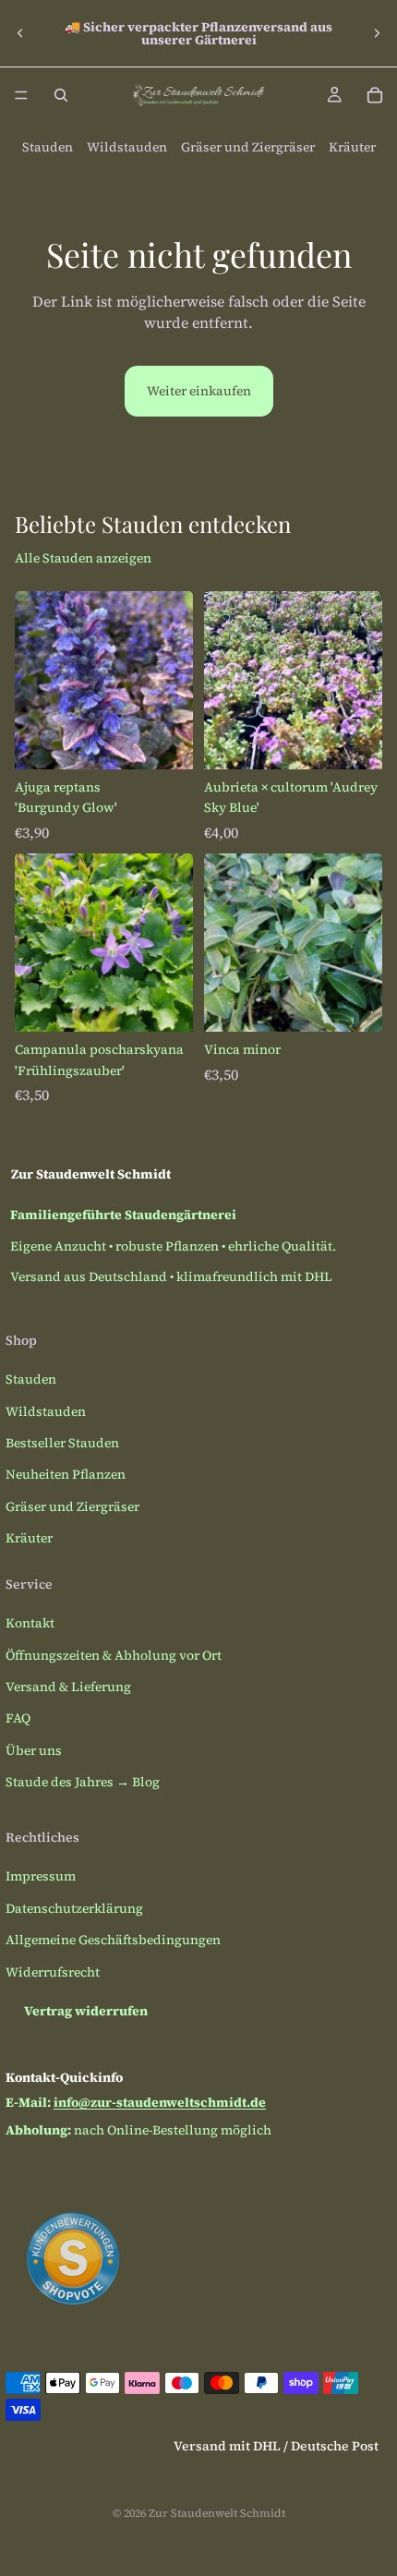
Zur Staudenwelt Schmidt (217, 2513)
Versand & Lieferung (68, 1687)
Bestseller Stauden (62, 1443)
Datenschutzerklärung (74, 1908)
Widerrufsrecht (53, 1972)
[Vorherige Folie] (20, 33)
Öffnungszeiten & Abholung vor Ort (114, 1655)
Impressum (41, 1876)
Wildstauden (127, 147)
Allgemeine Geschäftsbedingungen (113, 1940)
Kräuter (352, 147)
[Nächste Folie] (377, 33)
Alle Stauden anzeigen (83, 558)
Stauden (48, 147)
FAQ (18, 1718)
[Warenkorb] (375, 95)
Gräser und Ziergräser (248, 147)
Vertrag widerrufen (86, 2011)
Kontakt (30, 1623)
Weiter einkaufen (199, 391)
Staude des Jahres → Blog (83, 1782)
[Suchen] (61, 95)
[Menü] (21, 95)
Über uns (34, 1750)
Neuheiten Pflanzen (66, 1474)
